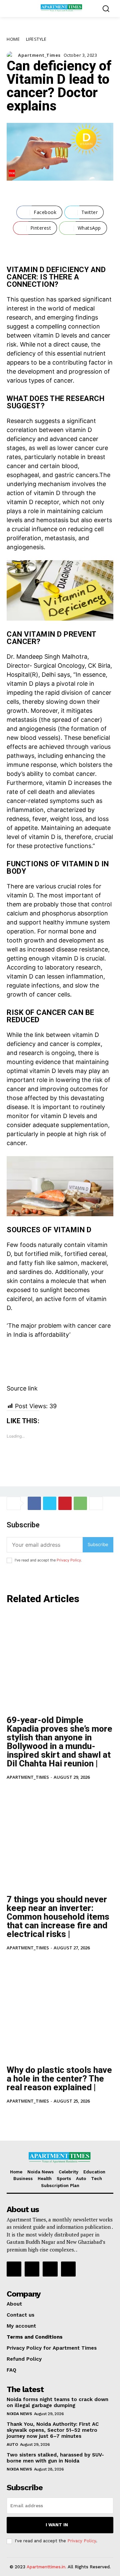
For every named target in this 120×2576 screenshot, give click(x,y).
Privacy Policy (69, 1560)
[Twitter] (50, 1503)
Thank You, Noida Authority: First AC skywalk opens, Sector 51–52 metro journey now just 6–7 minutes (53, 2430)
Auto (12, 2444)
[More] (96, 1503)
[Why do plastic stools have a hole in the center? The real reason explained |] (60, 2011)
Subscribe (98, 1544)
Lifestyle (36, 39)
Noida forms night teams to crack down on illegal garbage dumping (57, 2402)
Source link (22, 1388)
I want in (57, 2525)
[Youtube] (68, 2269)
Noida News (19, 2414)
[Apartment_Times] (12, 55)
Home (13, 39)
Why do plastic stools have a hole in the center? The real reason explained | (59, 2079)
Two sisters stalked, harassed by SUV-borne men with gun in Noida (55, 2458)
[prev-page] (11, 2116)
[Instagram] (32, 2269)
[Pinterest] (65, 1503)
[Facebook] (34, 1503)
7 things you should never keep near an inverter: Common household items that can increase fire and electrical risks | (58, 1917)
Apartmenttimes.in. (46, 2567)
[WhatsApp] (80, 1503)
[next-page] (21, 2116)
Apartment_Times (39, 55)
